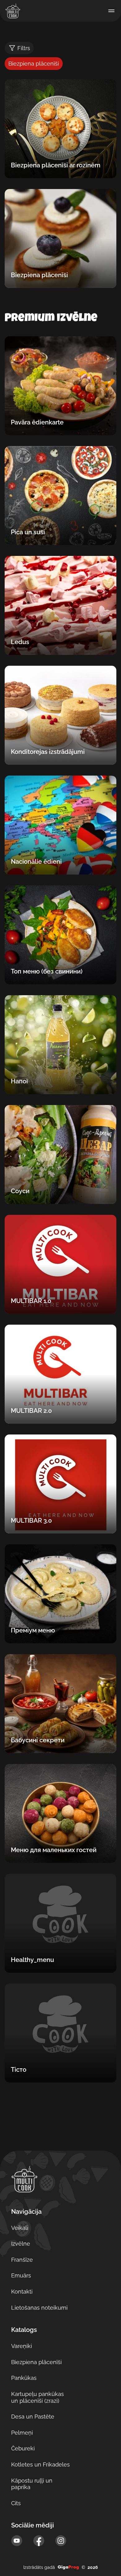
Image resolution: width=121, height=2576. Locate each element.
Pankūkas (24, 2378)
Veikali (20, 2228)
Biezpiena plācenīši (36, 2362)
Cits (16, 2503)
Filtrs (24, 48)
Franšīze (22, 2260)
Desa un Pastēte (33, 2417)
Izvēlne (21, 2244)
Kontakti (22, 2292)
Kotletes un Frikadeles (40, 2464)
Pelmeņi (22, 2433)
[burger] (111, 11)
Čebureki (23, 2448)
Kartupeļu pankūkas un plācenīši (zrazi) (38, 2397)
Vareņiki (22, 2346)
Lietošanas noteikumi (39, 2308)
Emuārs (21, 2275)
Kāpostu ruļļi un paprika (32, 2484)
